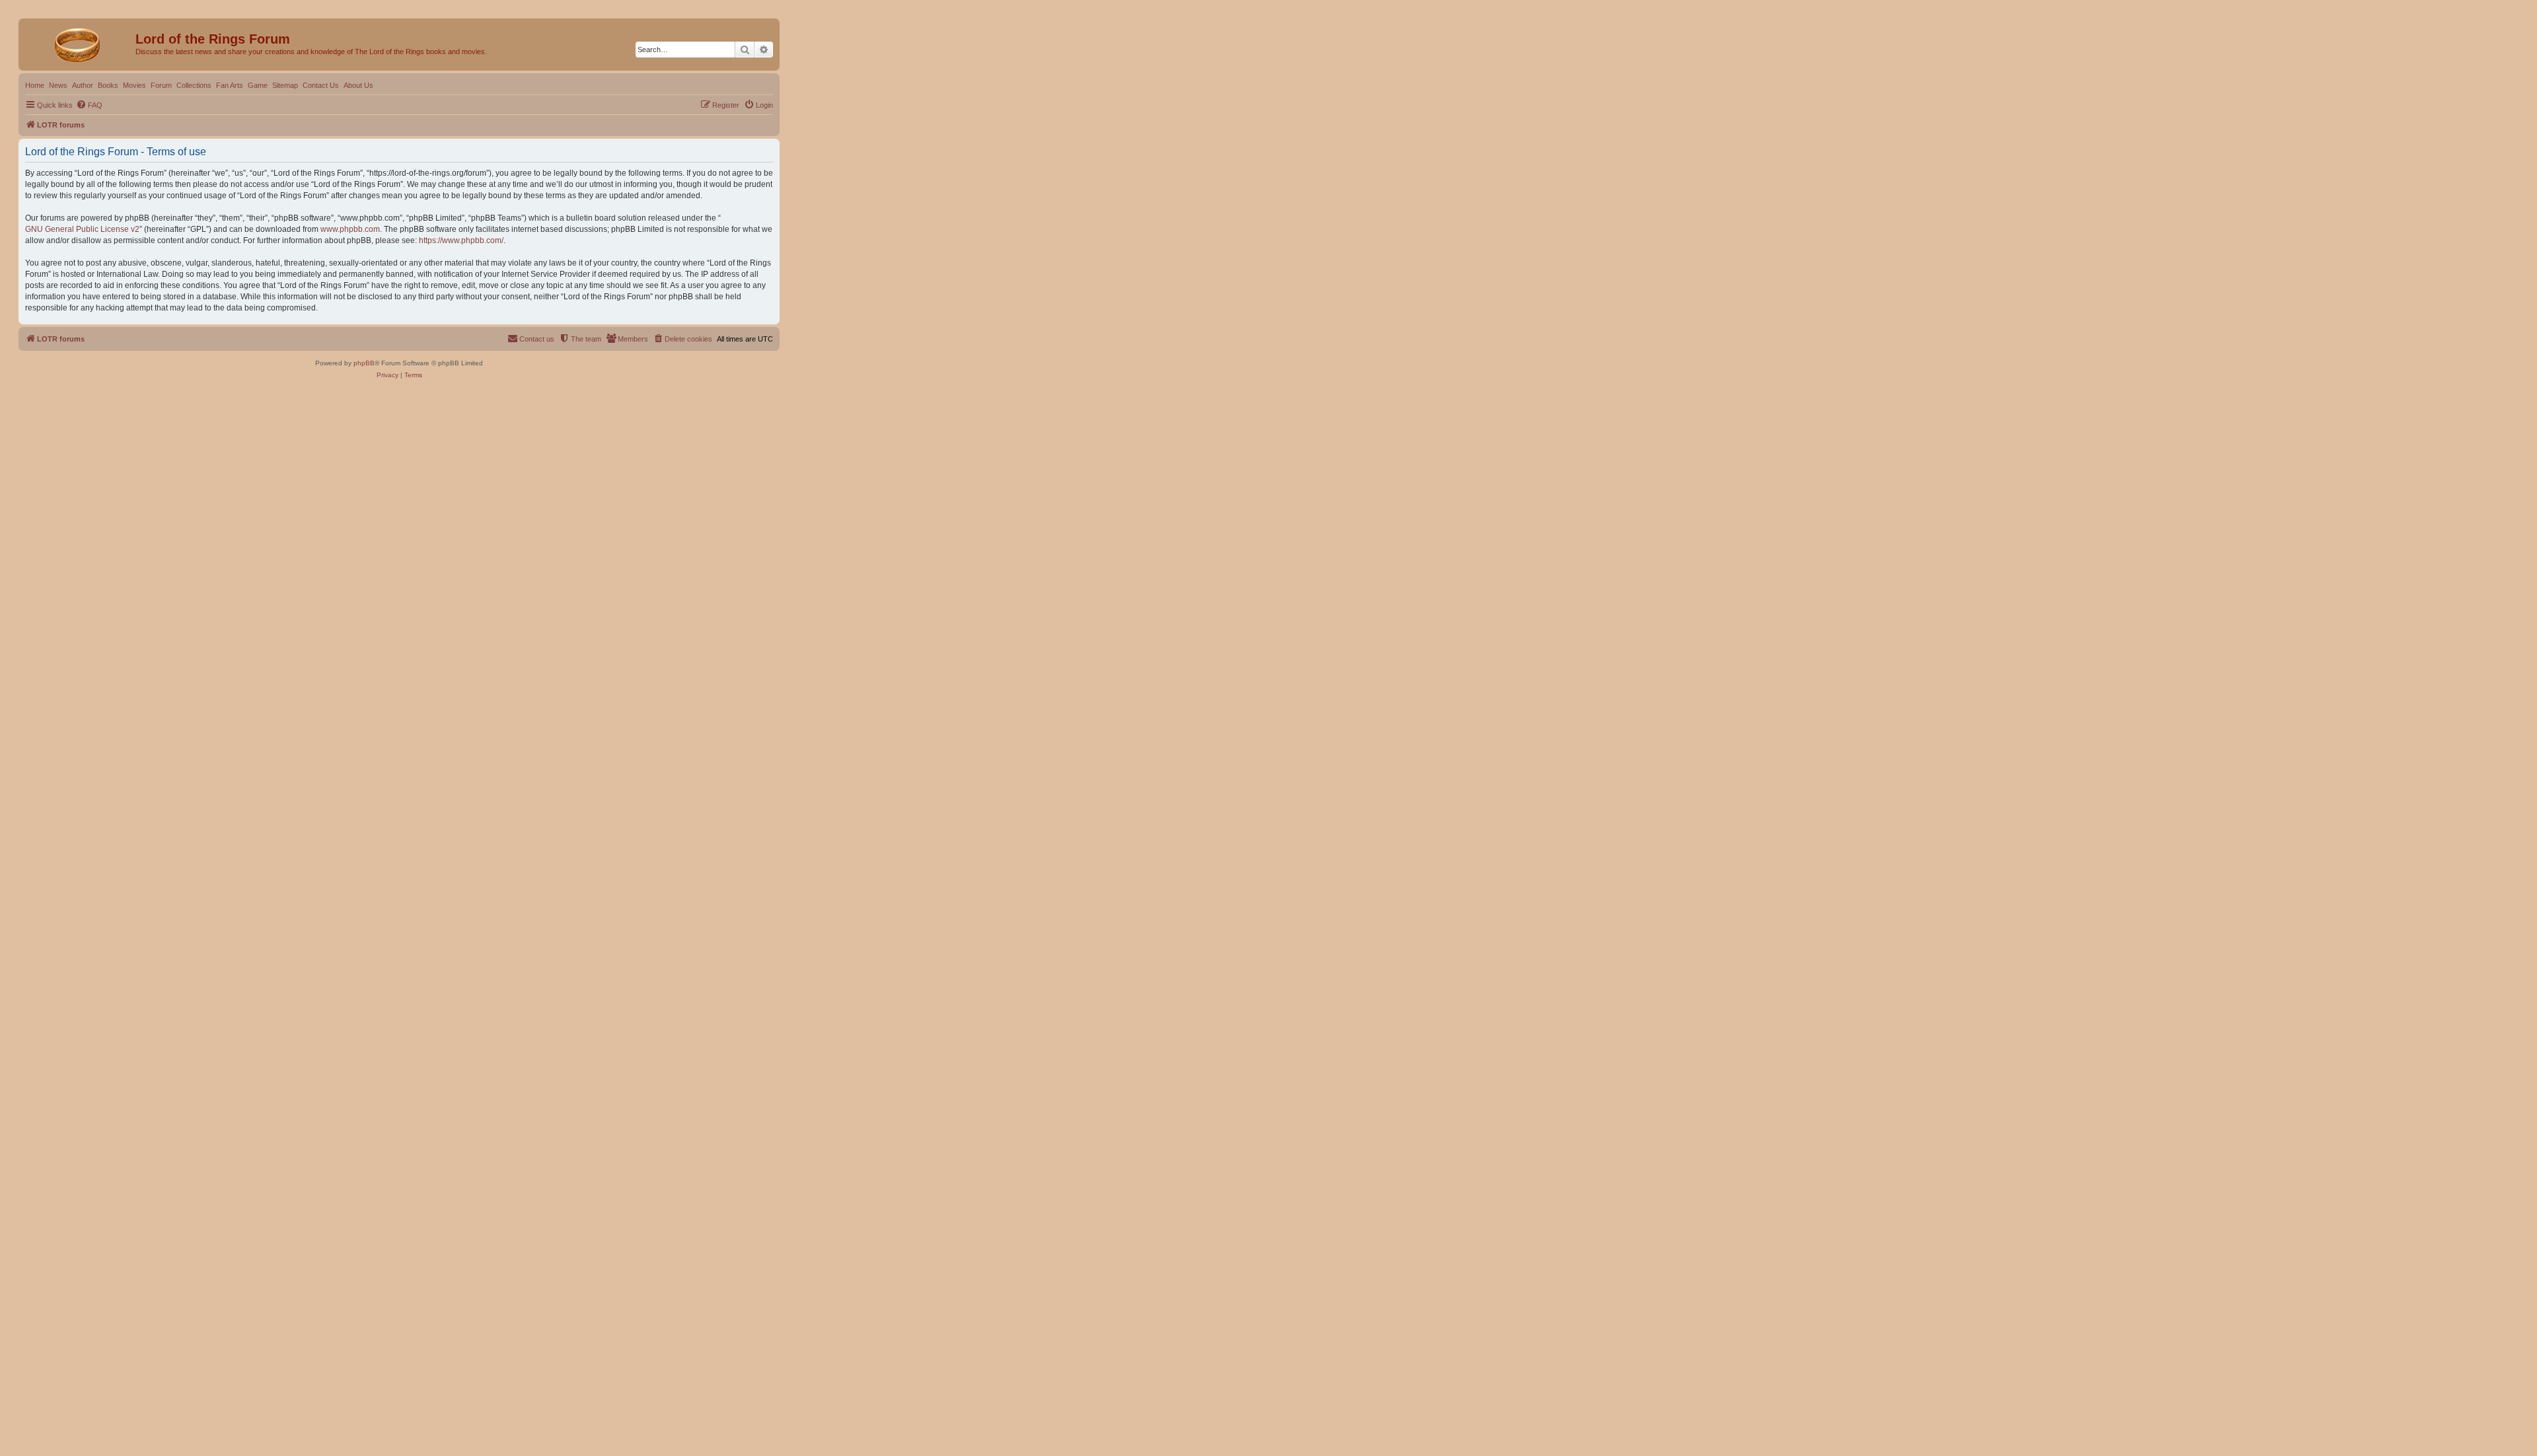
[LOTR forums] (79, 43)
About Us (358, 85)
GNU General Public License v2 (82, 229)
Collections (194, 85)
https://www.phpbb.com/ (461, 240)
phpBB (364, 363)
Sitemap (285, 85)
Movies (134, 85)
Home (35, 85)
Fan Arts (230, 85)
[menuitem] (89, 105)
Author (83, 85)
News (58, 85)
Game (258, 85)
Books (108, 85)
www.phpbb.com (350, 229)
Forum (161, 85)
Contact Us (321, 85)
